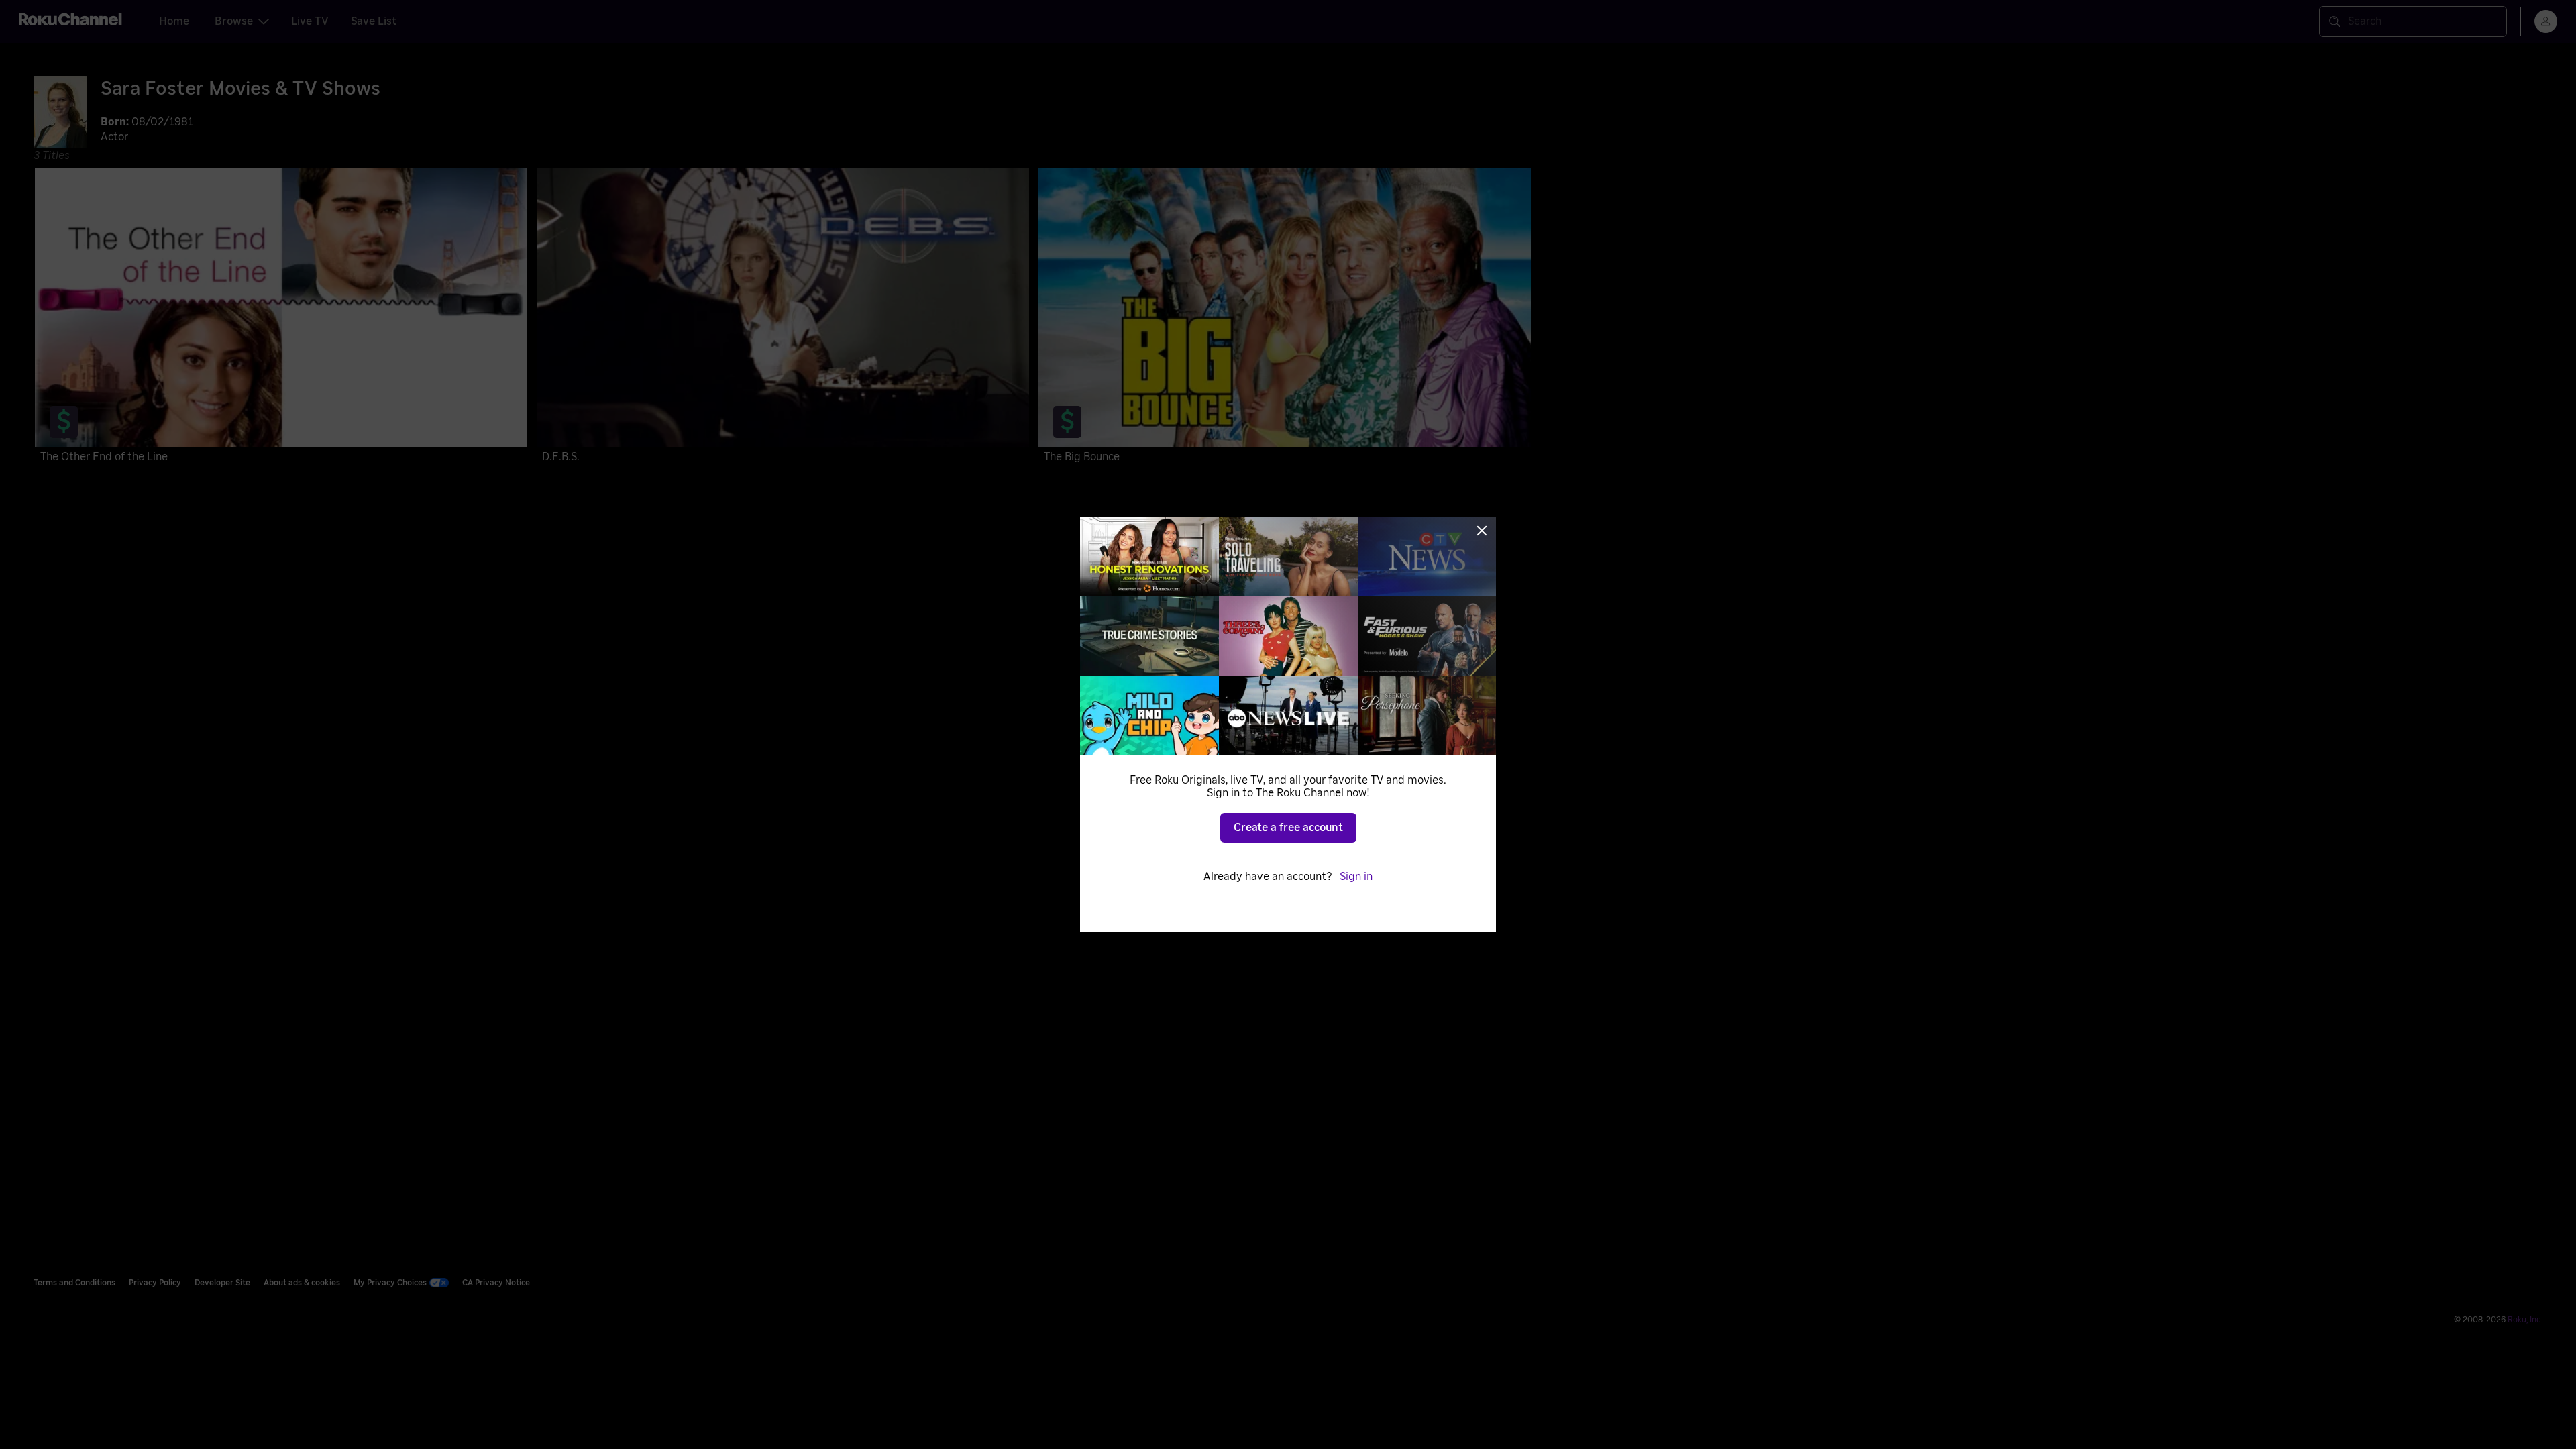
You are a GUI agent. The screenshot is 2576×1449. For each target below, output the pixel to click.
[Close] (1482, 531)
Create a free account (1288, 828)
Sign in (1356, 877)
